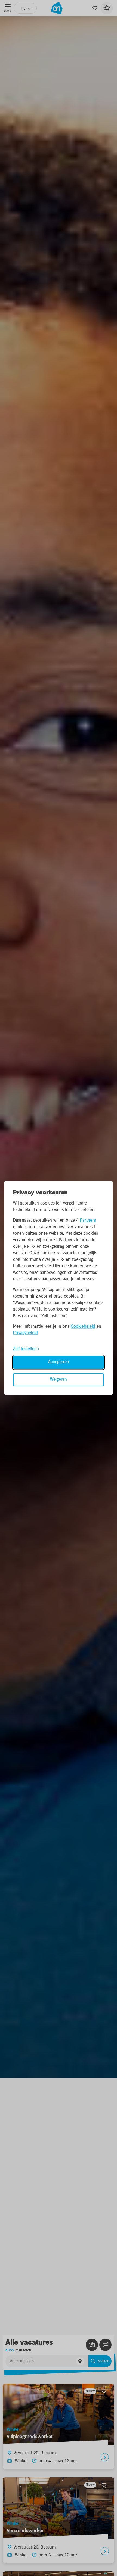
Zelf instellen (25, 1349)
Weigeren (59, 1380)
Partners (88, 1221)
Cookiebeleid (83, 1327)
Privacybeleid (25, 1333)
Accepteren (59, 1362)
